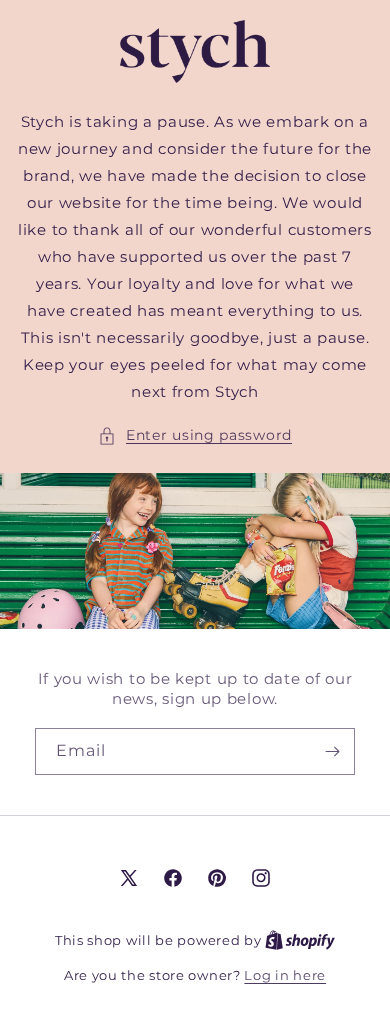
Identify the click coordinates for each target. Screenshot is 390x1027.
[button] (195, 435)
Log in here (285, 975)
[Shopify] (300, 940)
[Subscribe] (332, 751)
